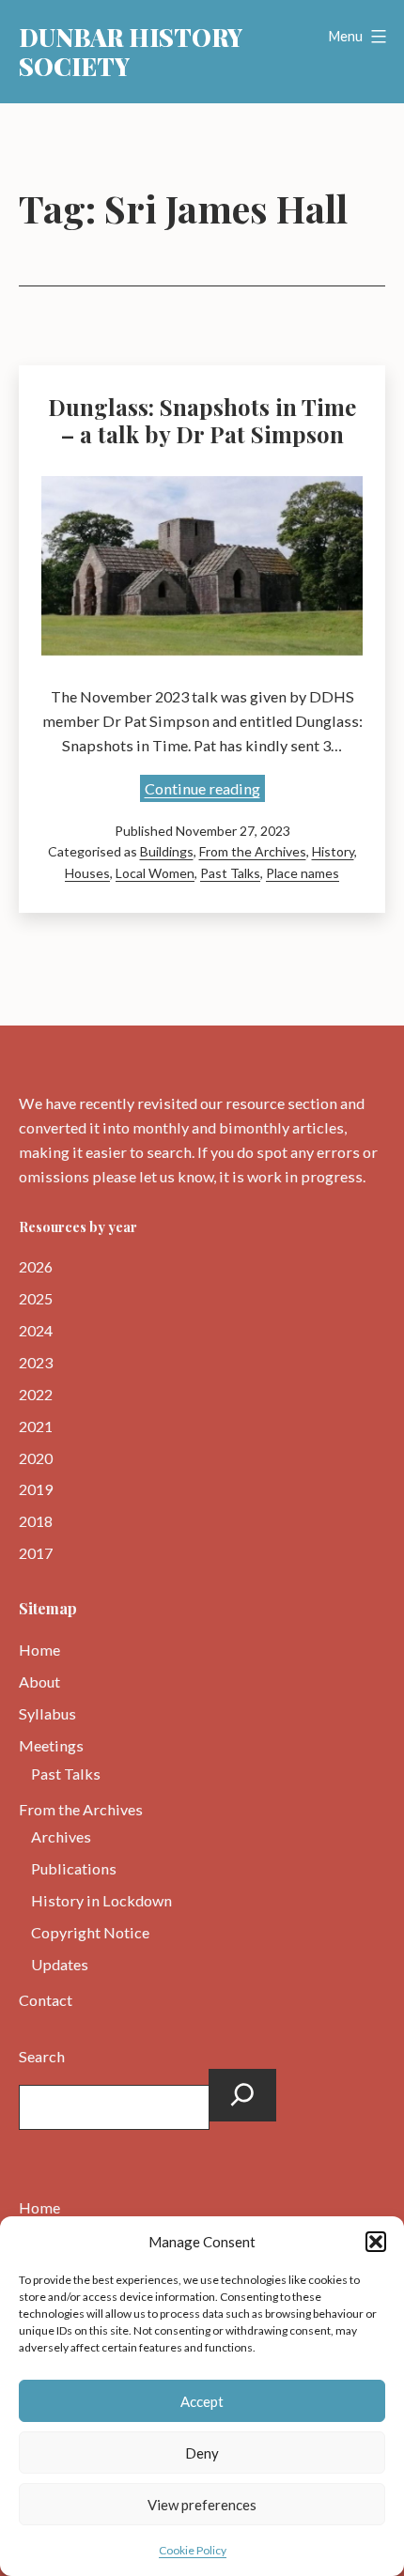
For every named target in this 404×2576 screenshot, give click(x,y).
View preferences (202, 2505)
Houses (87, 873)
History (333, 851)
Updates (60, 1964)
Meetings (51, 1745)
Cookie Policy (193, 2550)
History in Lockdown (101, 1900)
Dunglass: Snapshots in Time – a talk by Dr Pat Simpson (202, 420)
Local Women (155, 873)
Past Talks (230, 873)
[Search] (242, 2095)
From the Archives (253, 851)
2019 (36, 1489)
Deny (202, 2453)
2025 (36, 1298)
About (39, 1681)
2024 (36, 1330)
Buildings (167, 851)
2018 (36, 1521)
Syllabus (47, 1713)
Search (42, 2056)
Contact (46, 2000)
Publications (74, 1868)
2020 (36, 1458)
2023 (36, 1362)
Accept (202, 2401)
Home (39, 1650)
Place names (303, 873)
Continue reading (205, 790)
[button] (376, 2242)
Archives (61, 1836)
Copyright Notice (90, 1932)
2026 (36, 1266)
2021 (36, 1426)
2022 (36, 1394)
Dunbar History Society (131, 52)
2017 (36, 1553)
